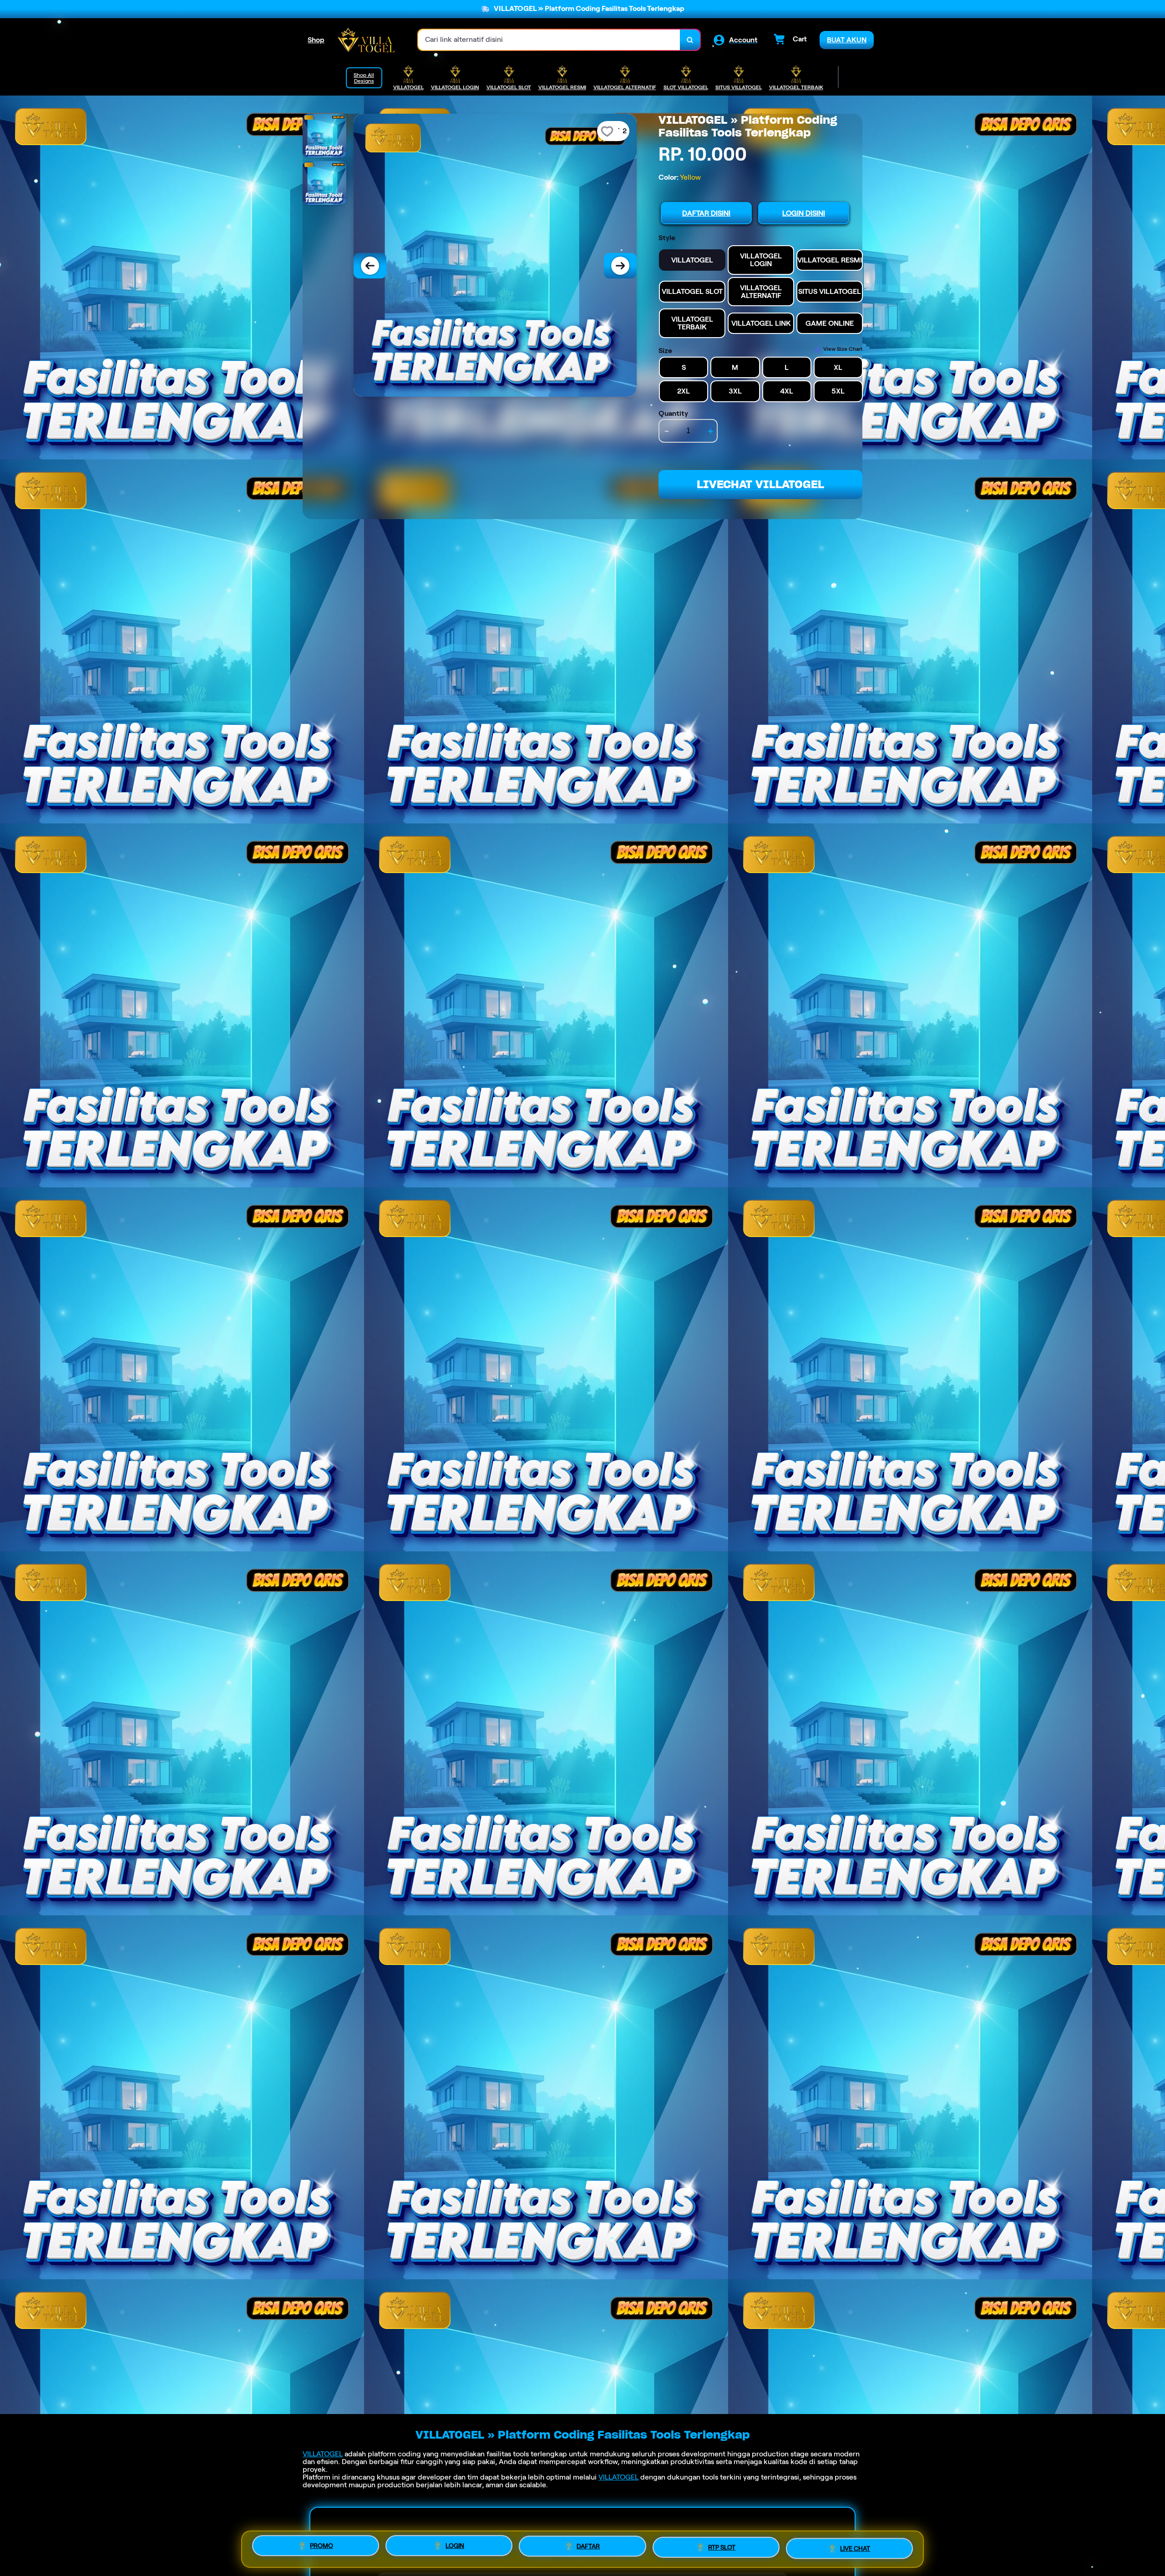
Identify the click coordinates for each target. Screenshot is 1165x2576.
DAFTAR (588, 2546)
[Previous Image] (370, 266)
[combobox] (549, 40)
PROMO (322, 2549)
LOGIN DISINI (804, 213)
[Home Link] (366, 40)
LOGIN (455, 2548)
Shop (316, 40)
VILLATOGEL (323, 2454)
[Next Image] (620, 266)
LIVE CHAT (855, 2546)
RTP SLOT (722, 2546)
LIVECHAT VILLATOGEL (760, 484)
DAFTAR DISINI (706, 213)
